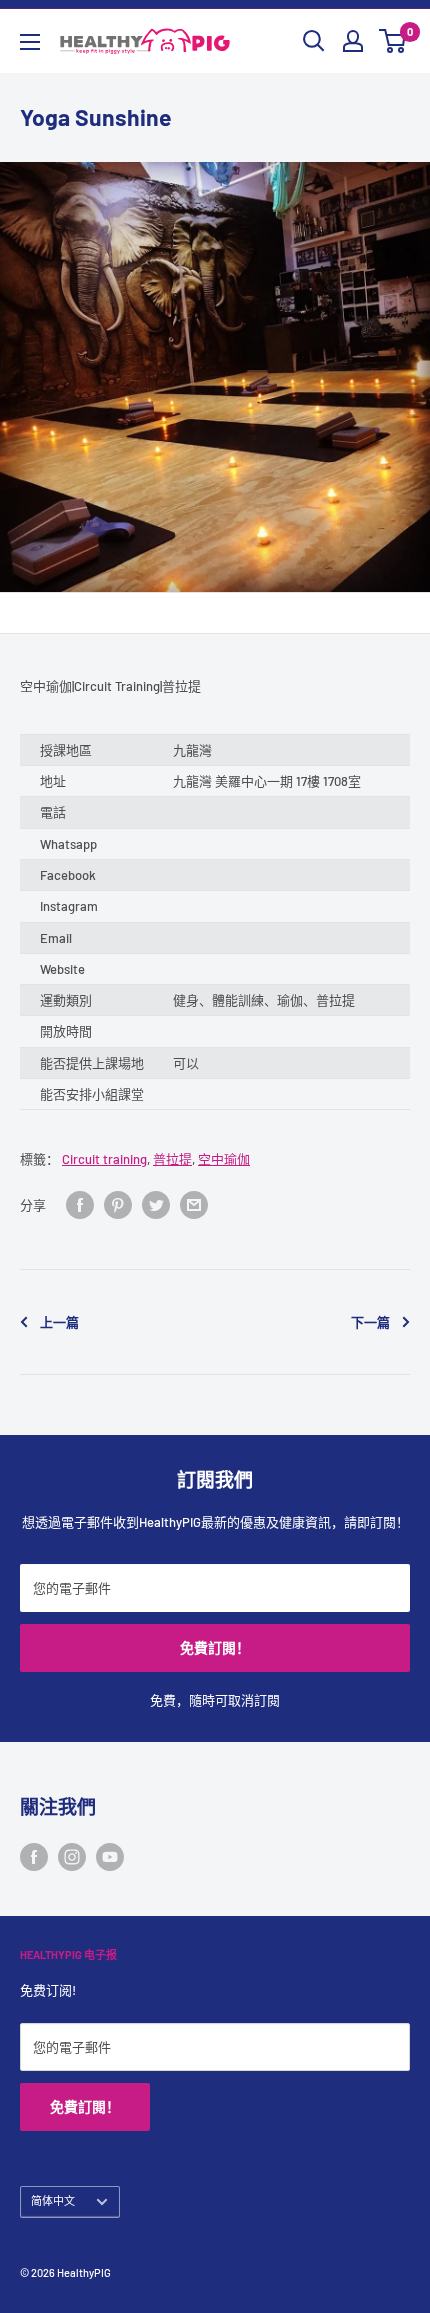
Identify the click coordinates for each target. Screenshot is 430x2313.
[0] (393, 41)
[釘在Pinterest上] (118, 1205)
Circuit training (104, 1159)
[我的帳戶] (353, 41)
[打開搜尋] (314, 41)
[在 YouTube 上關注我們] (110, 1857)
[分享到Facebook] (80, 1205)
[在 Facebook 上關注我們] (34, 1857)
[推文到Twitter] (156, 1205)
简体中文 (53, 2200)
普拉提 (172, 1159)
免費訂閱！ (215, 1647)
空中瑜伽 (224, 1159)
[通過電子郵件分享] (194, 1205)
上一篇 (59, 1322)
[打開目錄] (30, 42)
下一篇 (370, 1322)
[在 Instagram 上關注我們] (72, 1857)
